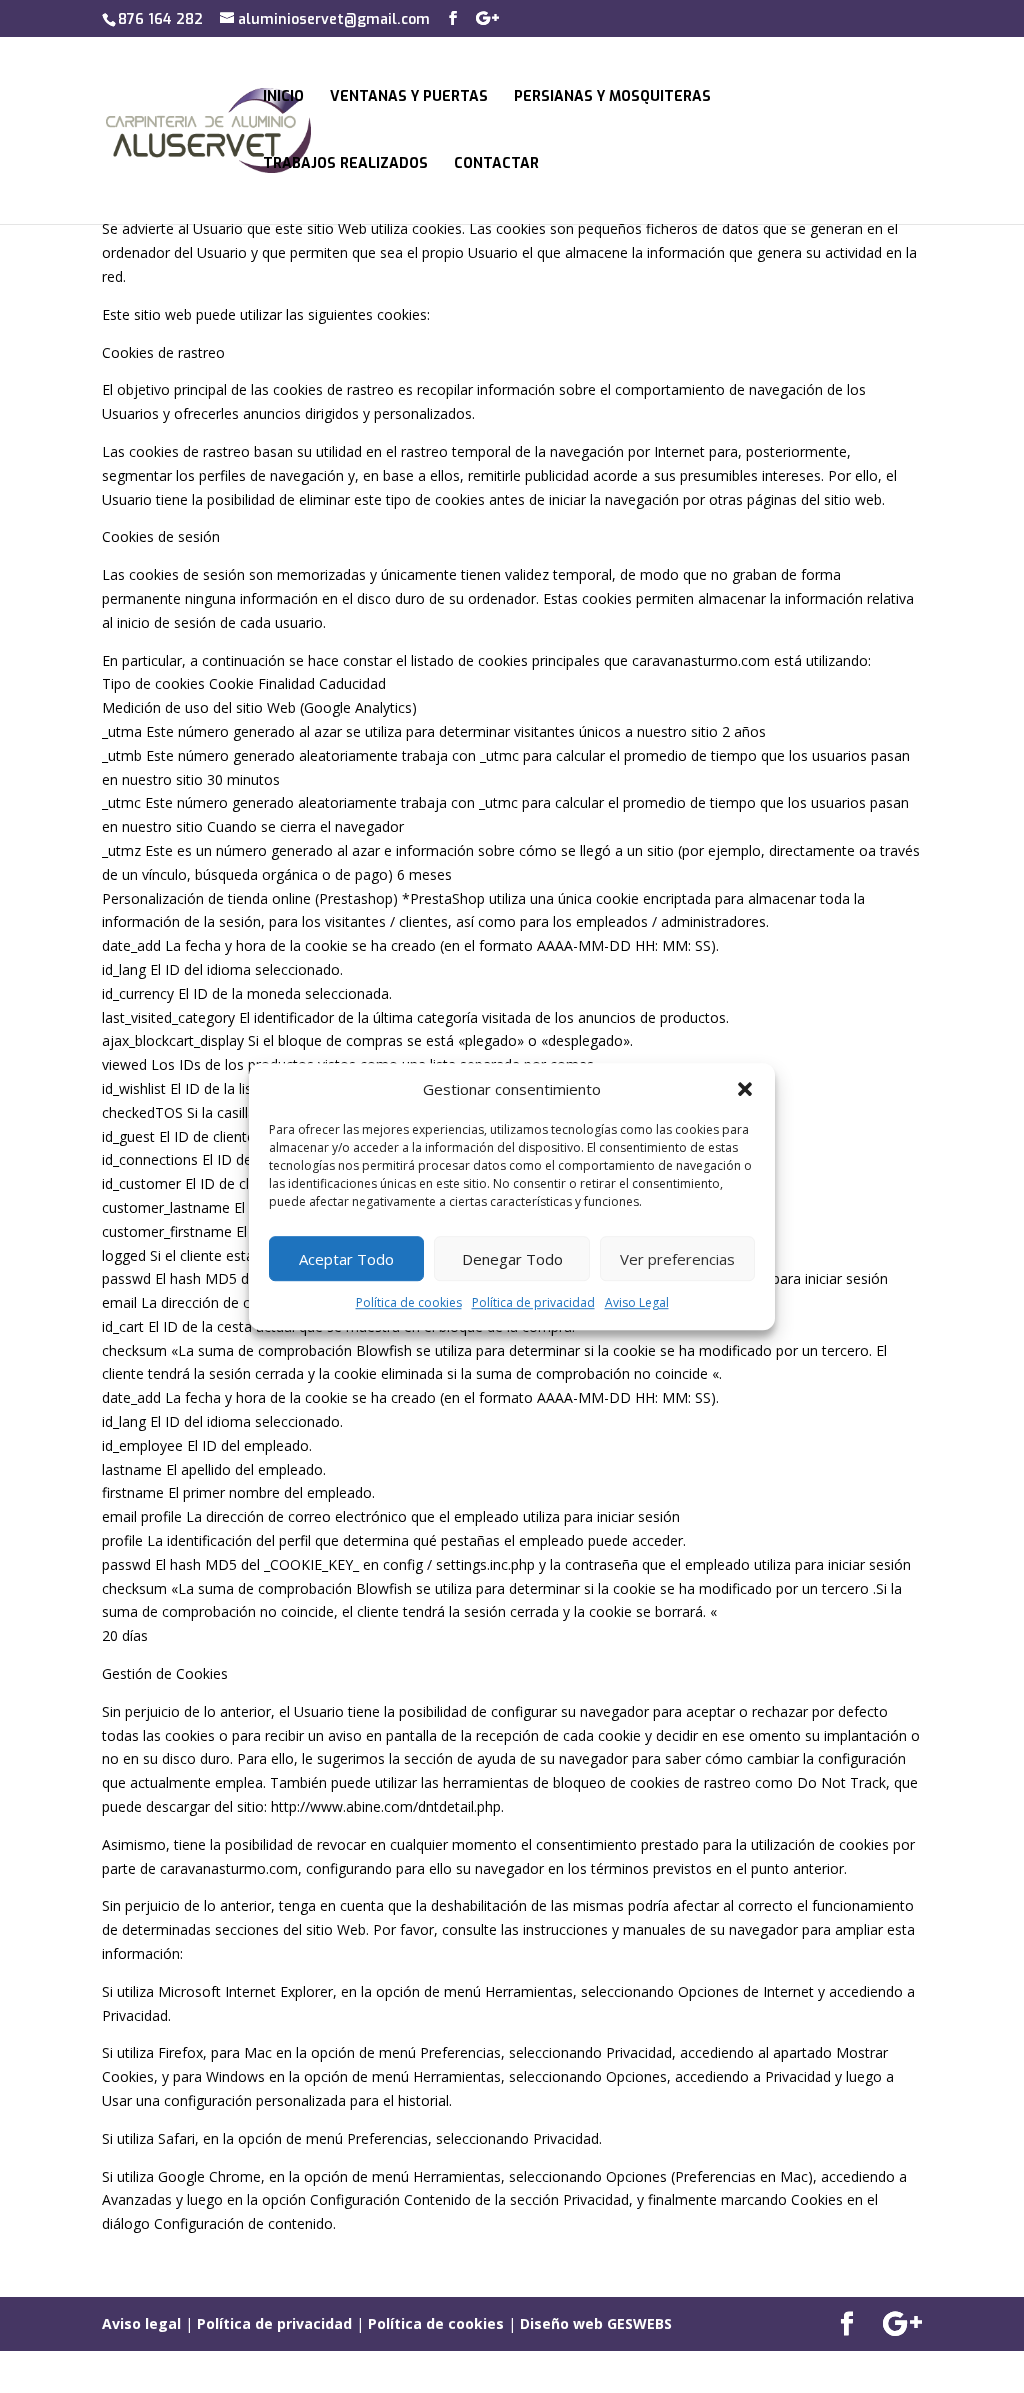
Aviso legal (141, 2323)
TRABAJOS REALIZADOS (345, 165)
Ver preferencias (677, 1259)
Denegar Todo (512, 1259)
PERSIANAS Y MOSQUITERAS (612, 98)
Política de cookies (409, 1303)
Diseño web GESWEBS (596, 2323)
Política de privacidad (533, 1303)
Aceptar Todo (346, 1259)
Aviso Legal (637, 1303)
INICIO (283, 98)
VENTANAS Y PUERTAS (409, 98)
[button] (745, 1090)
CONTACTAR (496, 165)
